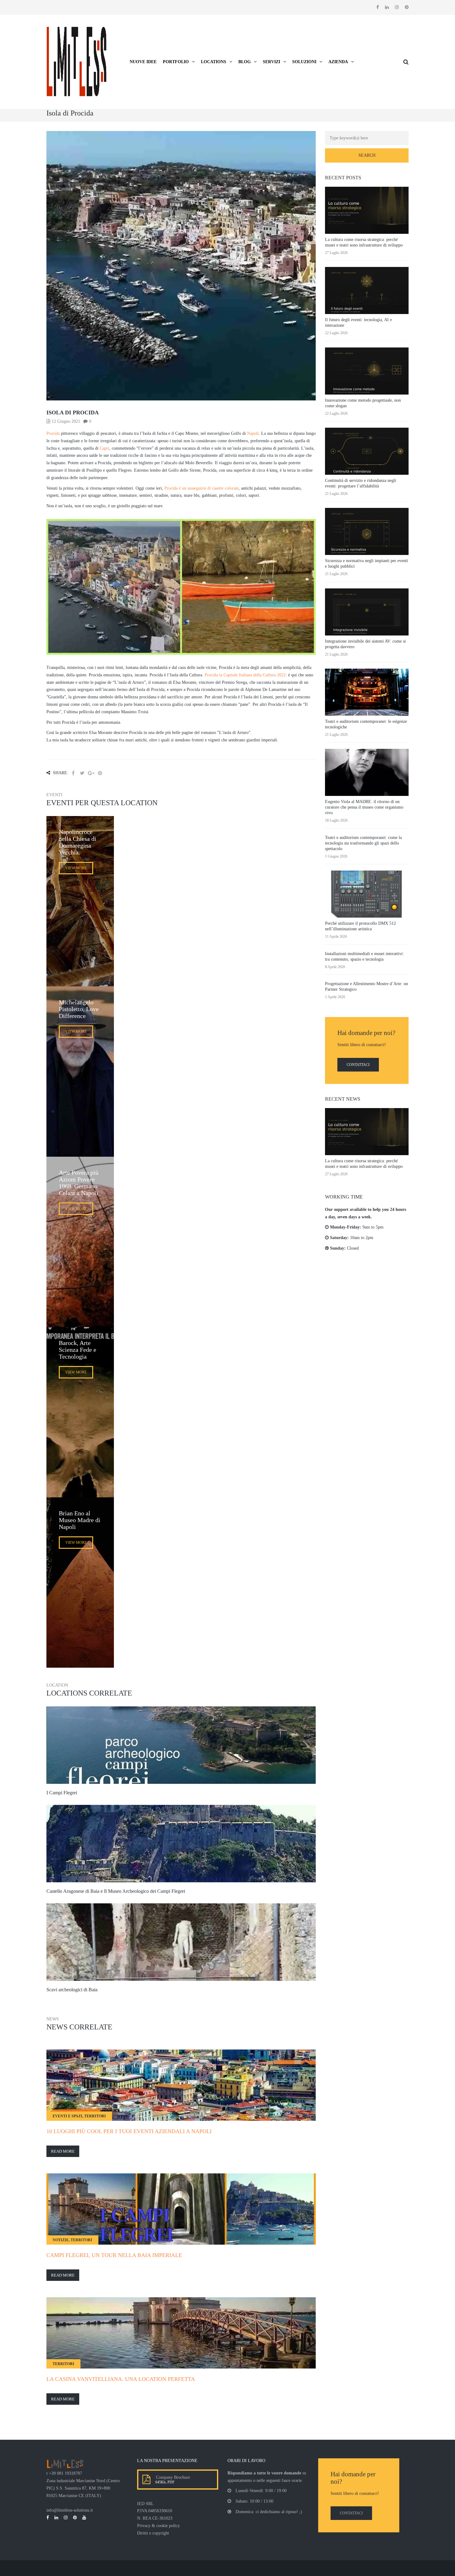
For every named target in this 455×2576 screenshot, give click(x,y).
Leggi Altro (181, 1764)
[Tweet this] (82, 773)
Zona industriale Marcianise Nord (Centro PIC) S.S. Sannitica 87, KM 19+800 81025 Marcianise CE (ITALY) (83, 2488)
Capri (104, 448)
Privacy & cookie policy (158, 2526)
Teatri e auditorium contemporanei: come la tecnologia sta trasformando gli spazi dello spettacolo (363, 843)
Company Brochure (172, 2477)
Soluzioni (304, 62)
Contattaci (358, 1065)
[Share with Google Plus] (91, 773)
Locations (214, 62)
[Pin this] (100, 773)
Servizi (271, 62)
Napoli (253, 433)
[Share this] (73, 773)
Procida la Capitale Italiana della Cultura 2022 (245, 675)
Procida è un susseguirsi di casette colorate (201, 488)
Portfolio (176, 62)
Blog (245, 62)
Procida (53, 433)
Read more (63, 2151)
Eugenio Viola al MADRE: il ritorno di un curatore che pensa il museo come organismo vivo (364, 807)
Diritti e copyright (153, 2533)
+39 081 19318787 (65, 2473)
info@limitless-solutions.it (70, 2510)
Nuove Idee (143, 62)
